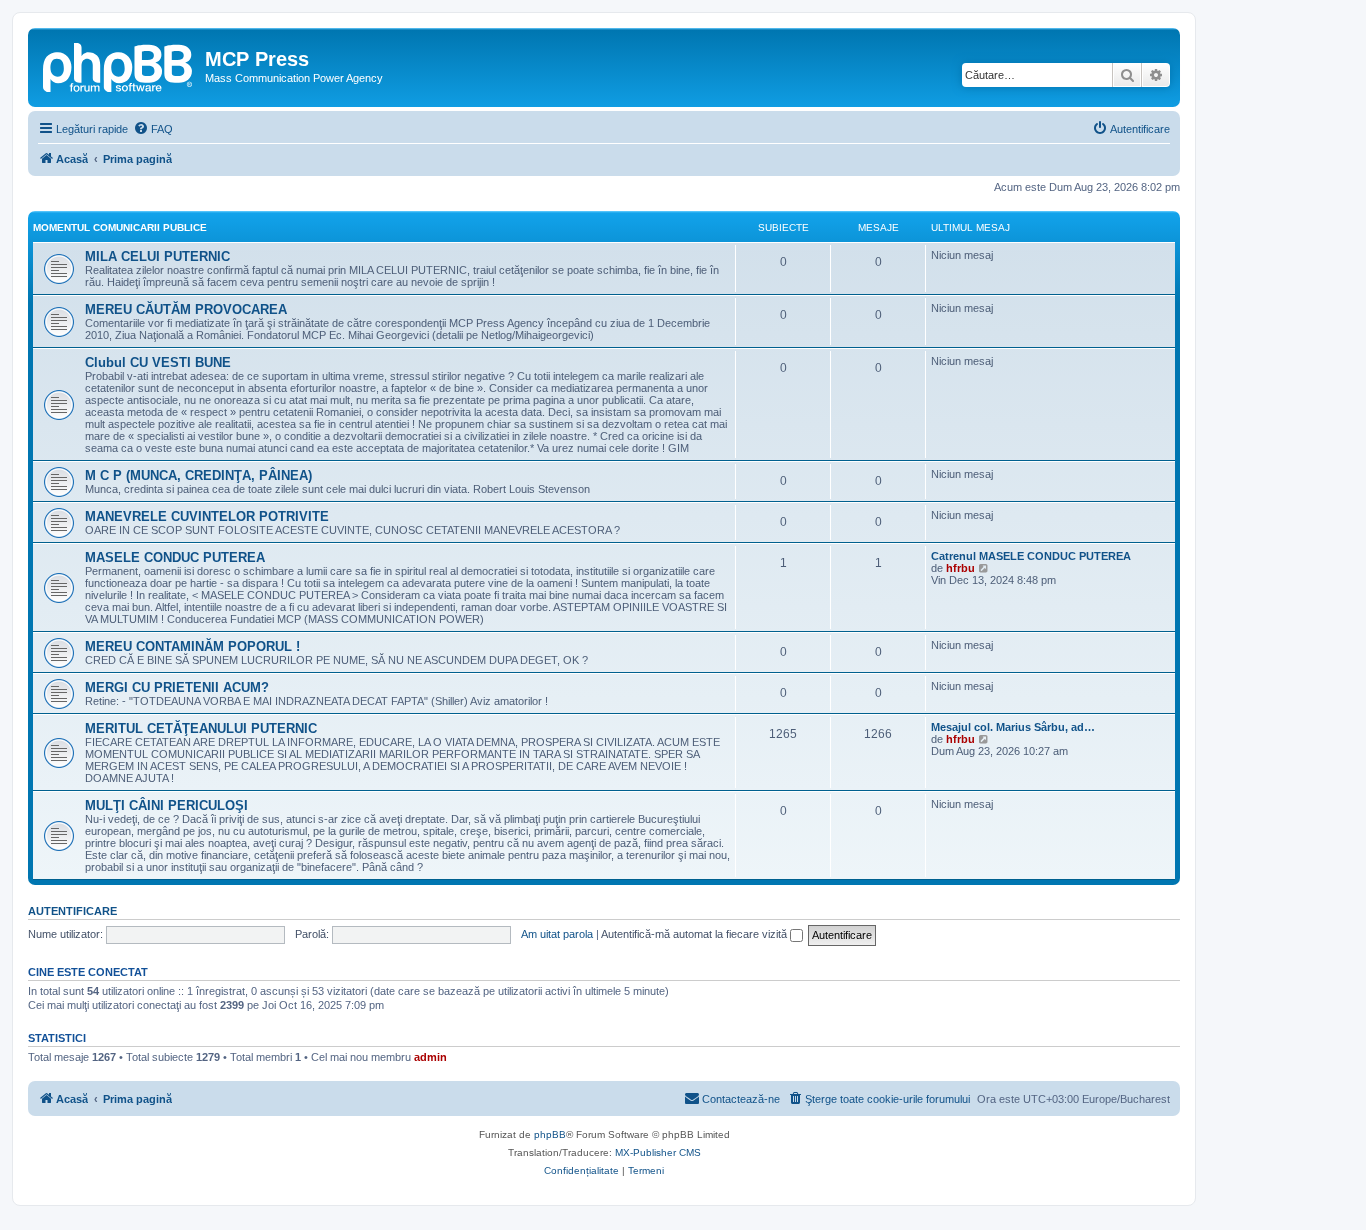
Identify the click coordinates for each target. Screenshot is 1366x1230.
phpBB (550, 1134)
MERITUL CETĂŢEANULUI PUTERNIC (201, 728)
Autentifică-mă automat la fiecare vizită (695, 934)
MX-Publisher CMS (658, 1152)
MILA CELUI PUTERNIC (157, 256)
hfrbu (960, 568)
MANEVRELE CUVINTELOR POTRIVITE (207, 516)
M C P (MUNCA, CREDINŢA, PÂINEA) (198, 475)
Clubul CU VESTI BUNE (158, 362)
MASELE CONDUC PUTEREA (175, 557)
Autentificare (72, 911)
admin (430, 1057)
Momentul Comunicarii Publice (120, 227)
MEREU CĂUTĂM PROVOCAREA (186, 309)
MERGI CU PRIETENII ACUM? (177, 687)
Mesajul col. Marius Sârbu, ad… (1013, 727)
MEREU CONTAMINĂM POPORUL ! (192, 646)
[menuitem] (153, 129)
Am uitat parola (557, 934)
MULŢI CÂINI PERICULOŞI (166, 805)
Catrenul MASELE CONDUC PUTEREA (1031, 556)
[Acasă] (119, 65)
